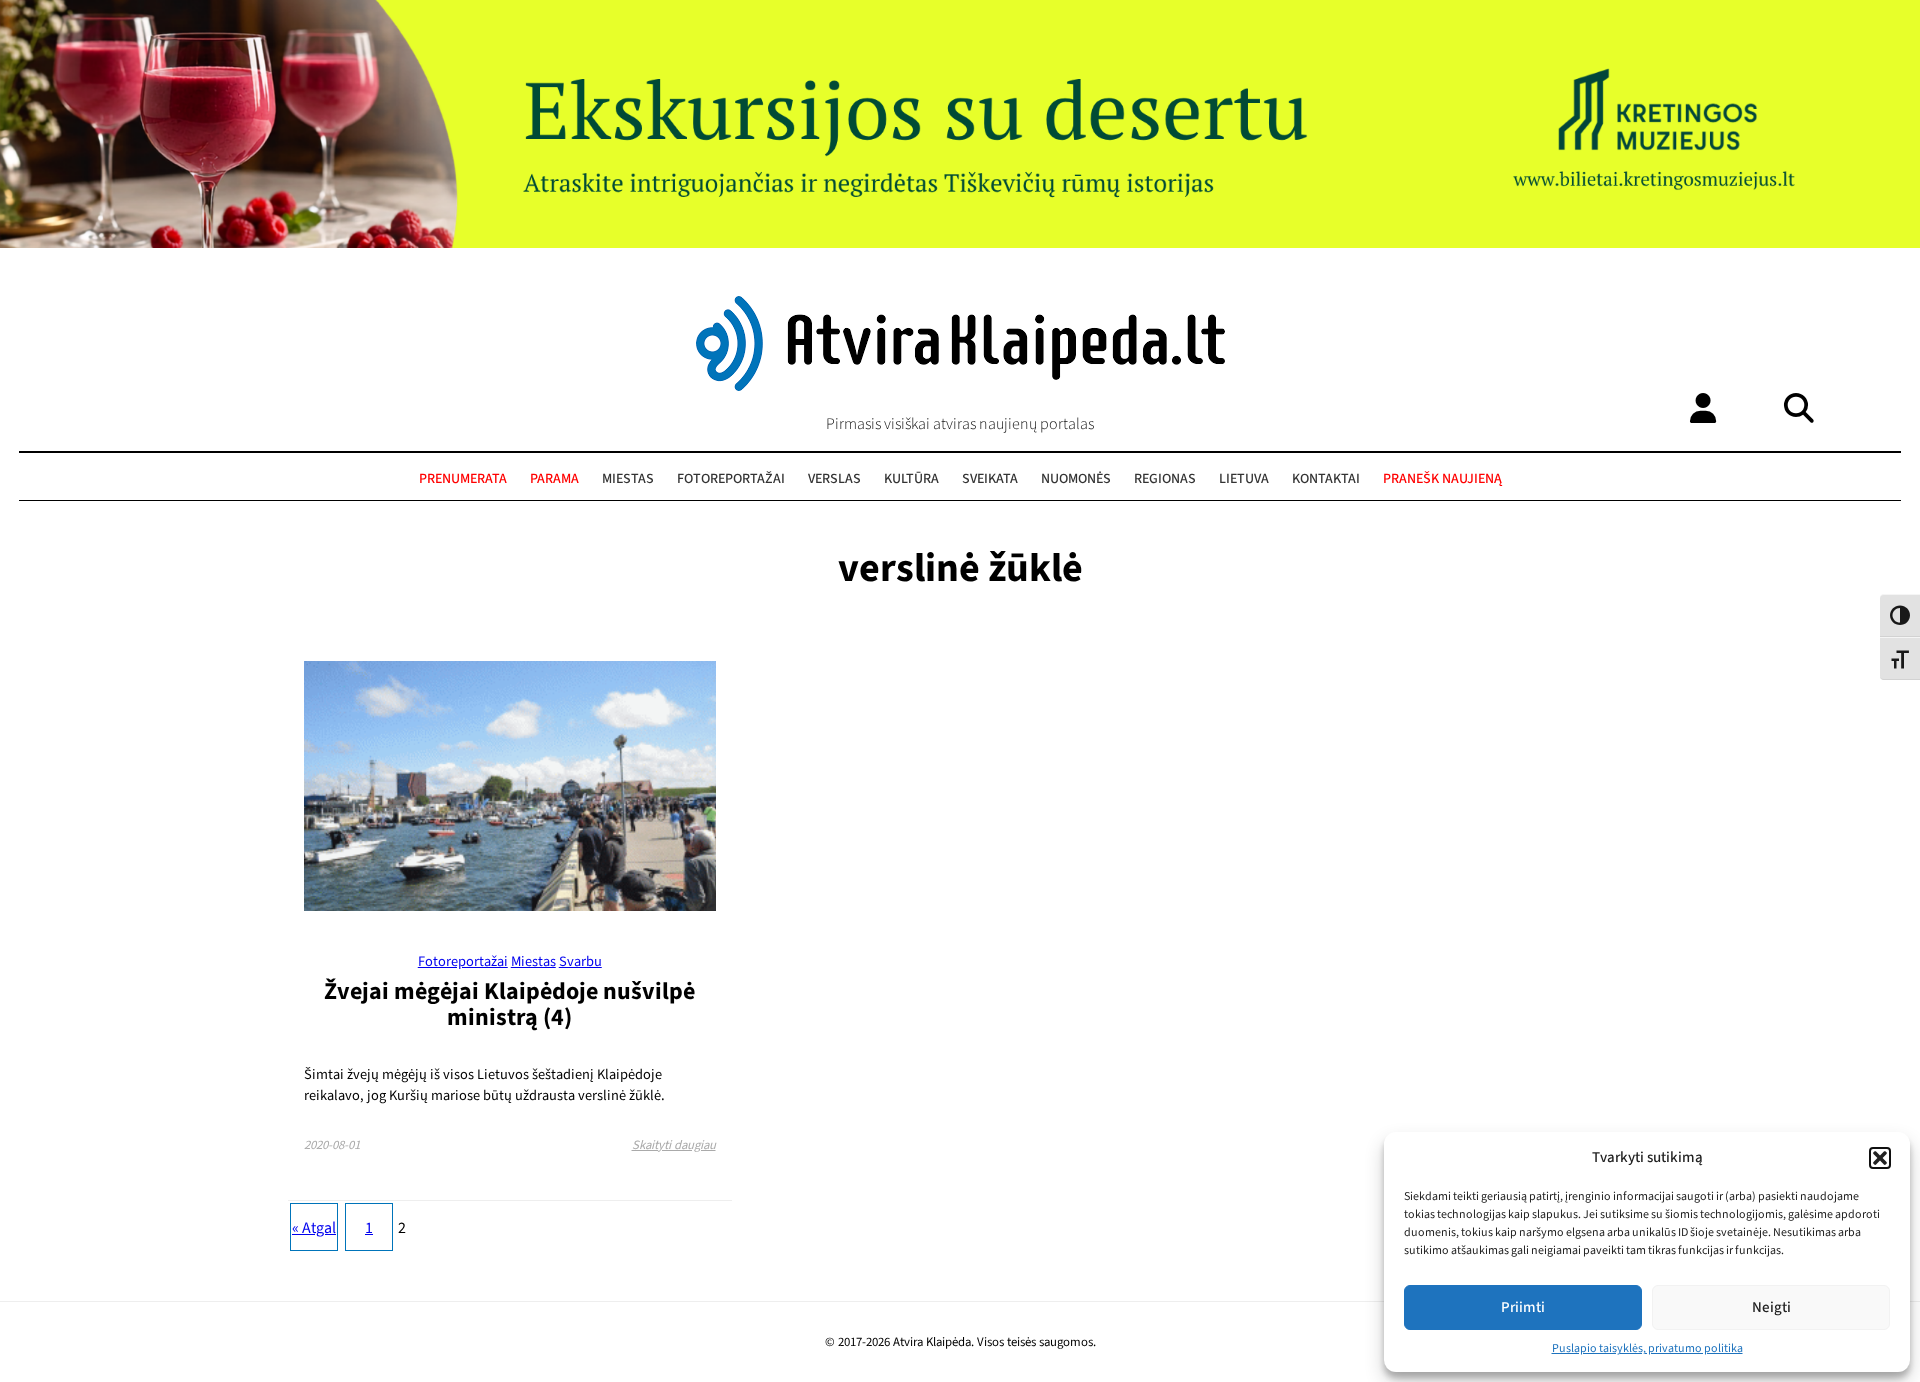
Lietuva (1244, 479)
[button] (1880, 1158)
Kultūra (911, 479)
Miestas (628, 479)
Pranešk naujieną (1442, 479)
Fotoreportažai (731, 479)
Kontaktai (1326, 479)
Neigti (1771, 1307)
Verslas (834, 479)
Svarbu (580, 961)
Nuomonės (1076, 479)
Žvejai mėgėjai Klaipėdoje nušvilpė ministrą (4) (509, 1004)
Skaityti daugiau (674, 1145)
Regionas (1165, 479)
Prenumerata (463, 479)
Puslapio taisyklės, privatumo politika (1647, 1348)
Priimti (1523, 1307)
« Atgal (314, 1228)
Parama (554, 479)
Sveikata (990, 479)
